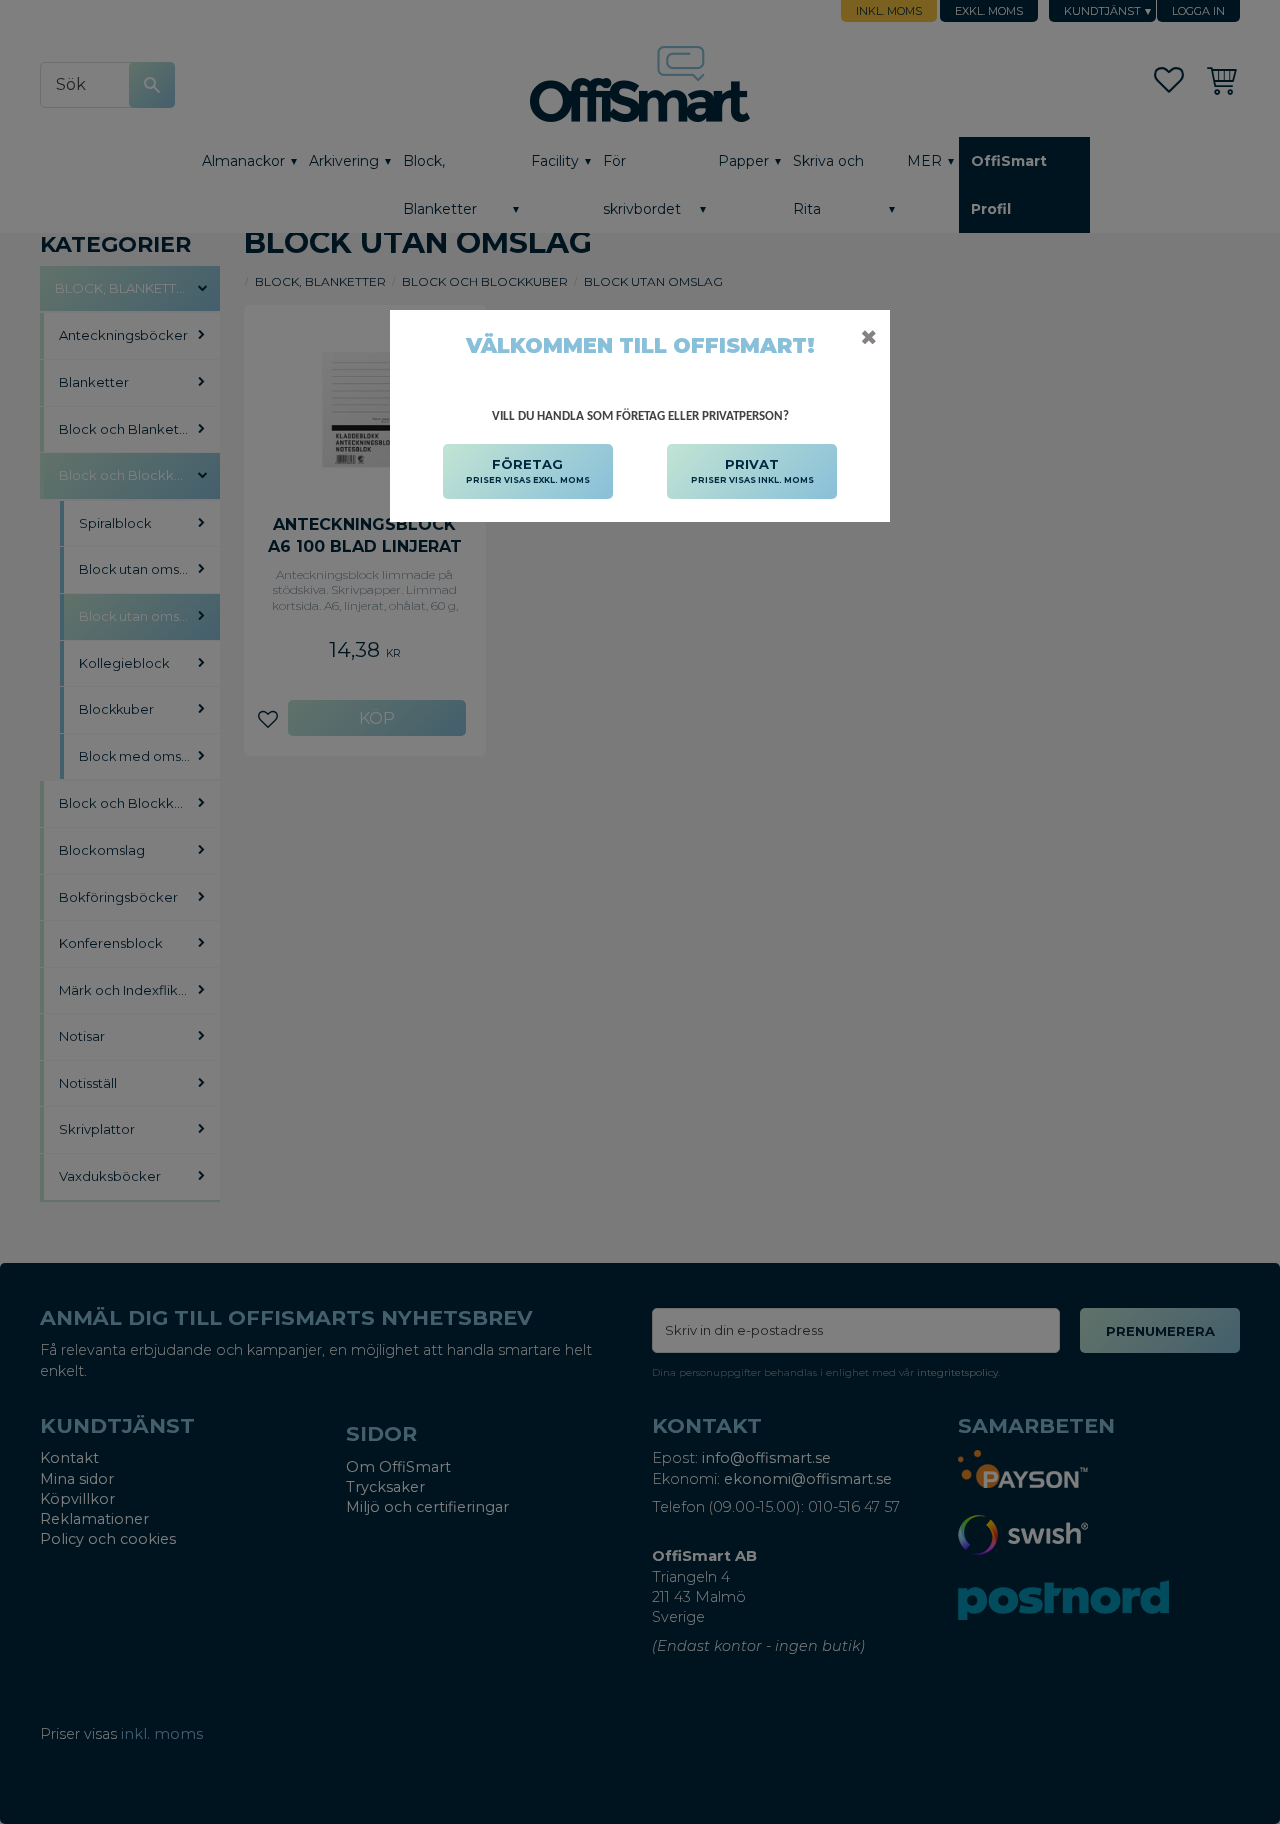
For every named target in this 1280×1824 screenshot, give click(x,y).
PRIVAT (752, 470)
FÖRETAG (528, 470)
